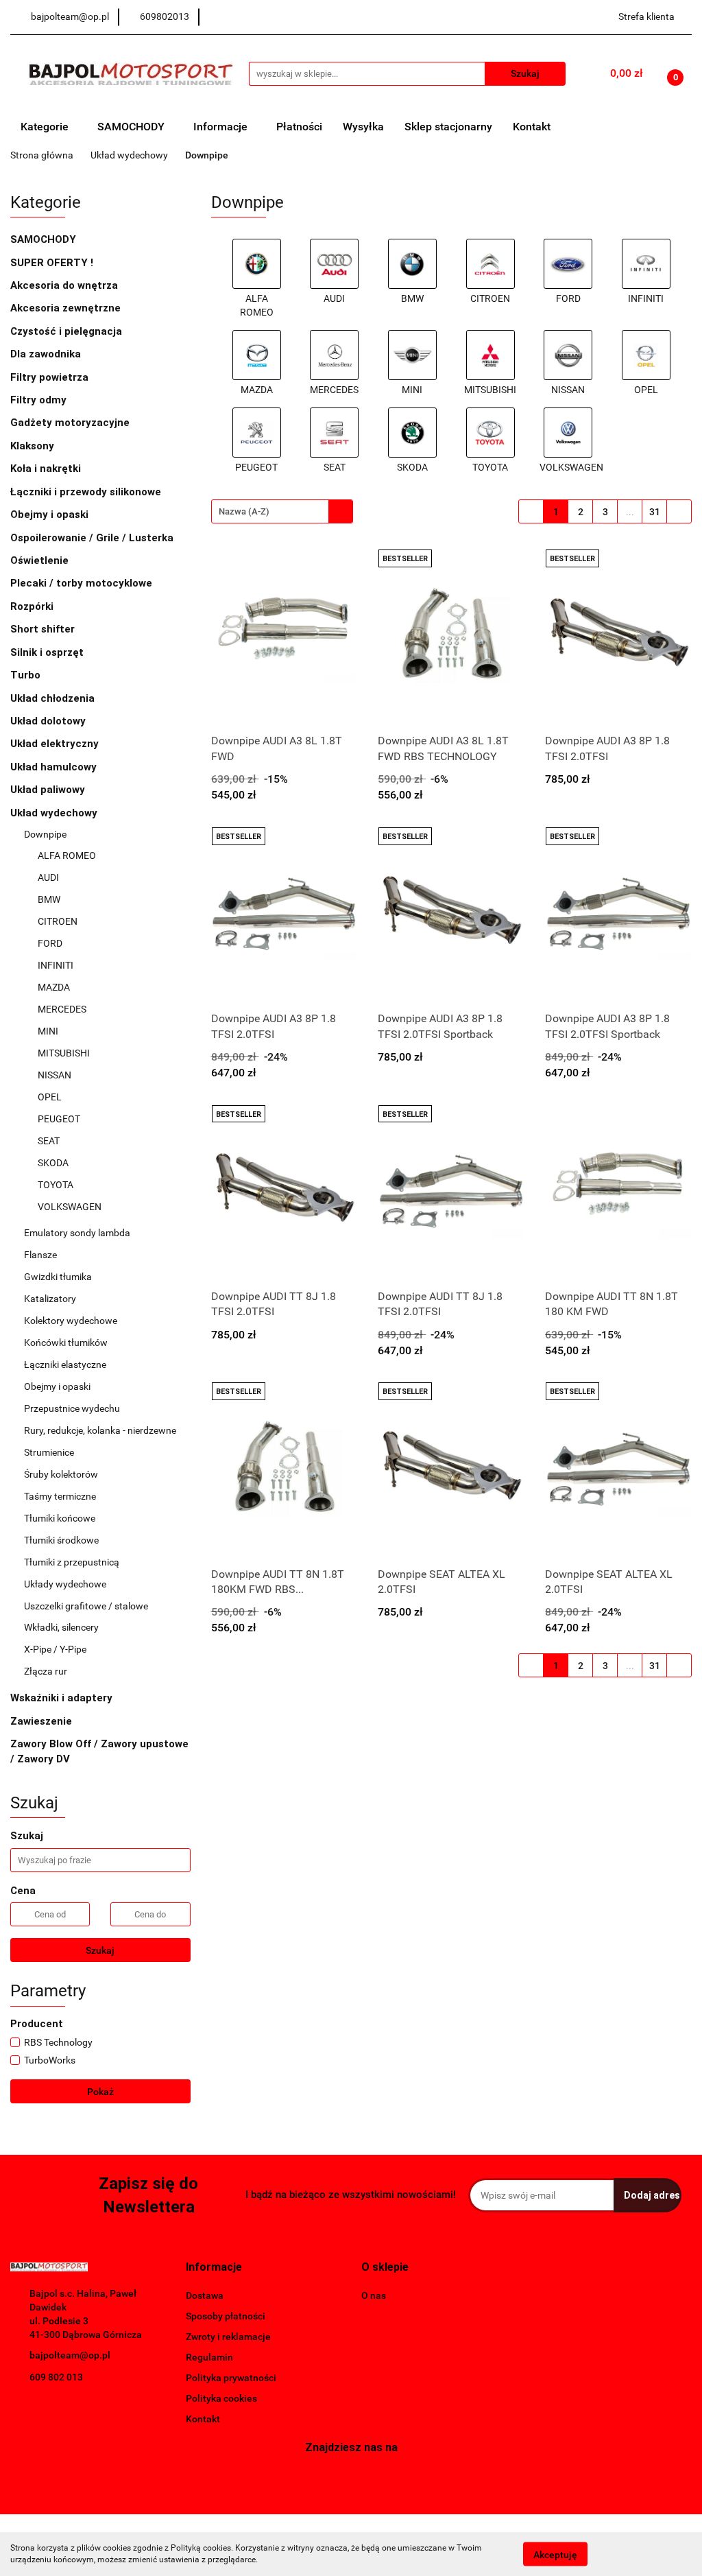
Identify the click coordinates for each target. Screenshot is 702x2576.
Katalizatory (50, 1299)
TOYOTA (56, 1185)
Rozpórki (33, 606)
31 (655, 512)
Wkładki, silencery (62, 1627)
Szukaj (100, 1950)
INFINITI (56, 965)
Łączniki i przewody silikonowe (87, 492)
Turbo (27, 675)
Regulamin (209, 2357)
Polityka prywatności (231, 2378)
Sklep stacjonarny (448, 127)
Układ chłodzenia (54, 698)
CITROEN (58, 921)
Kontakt (532, 127)
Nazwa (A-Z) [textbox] (244, 511)
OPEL (50, 1097)
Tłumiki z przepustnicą (72, 1562)
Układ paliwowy (49, 790)
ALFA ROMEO (67, 855)
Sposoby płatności (226, 2316)
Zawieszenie (43, 1721)
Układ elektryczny (56, 744)
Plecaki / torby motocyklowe (81, 583)
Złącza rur (46, 1671)
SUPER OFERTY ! (52, 263)
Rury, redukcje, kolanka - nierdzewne (101, 1430)
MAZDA (54, 987)
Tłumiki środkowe (62, 1540)
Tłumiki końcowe (61, 1518)
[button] (214, 2268)
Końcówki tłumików (67, 1343)
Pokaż (100, 2092)
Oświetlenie (41, 560)
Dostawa (205, 2295)
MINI (49, 1031)
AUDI (49, 877)
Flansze (41, 1255)
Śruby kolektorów (61, 1474)
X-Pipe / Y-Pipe (56, 1649)
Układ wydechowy (55, 813)
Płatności (299, 127)
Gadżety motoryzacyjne (71, 423)
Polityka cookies (221, 2398)
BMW (50, 899)
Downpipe (46, 834)
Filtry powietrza (51, 377)
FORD (50, 943)
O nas (374, 2295)
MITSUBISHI (64, 1053)
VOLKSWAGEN (71, 1207)
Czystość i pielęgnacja (66, 331)
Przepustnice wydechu (73, 1408)
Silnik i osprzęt (48, 652)
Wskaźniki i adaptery (63, 1698)
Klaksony (32, 446)
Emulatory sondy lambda (77, 1233)
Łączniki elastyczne (66, 1364)
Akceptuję (555, 2554)
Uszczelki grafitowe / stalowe (86, 1606)
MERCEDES (62, 1009)
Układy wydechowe (66, 1584)
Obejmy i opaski (51, 515)
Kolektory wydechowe (72, 1321)
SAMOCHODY (132, 127)
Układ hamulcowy (55, 767)
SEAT (49, 1141)
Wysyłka (363, 127)
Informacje (222, 127)
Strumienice (49, 1452)
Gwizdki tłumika (58, 1277)
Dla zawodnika (47, 354)
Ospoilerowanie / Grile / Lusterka (93, 538)
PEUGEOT (59, 1119)
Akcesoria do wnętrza (65, 285)
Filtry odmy (38, 400)
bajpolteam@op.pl (70, 2355)
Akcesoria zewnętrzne (67, 308)
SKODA (53, 1163)
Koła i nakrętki (47, 469)
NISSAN (55, 1075)
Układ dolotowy (49, 721)
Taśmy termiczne (60, 1496)
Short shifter (44, 629)
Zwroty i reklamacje (228, 2337)
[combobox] (282, 511)
